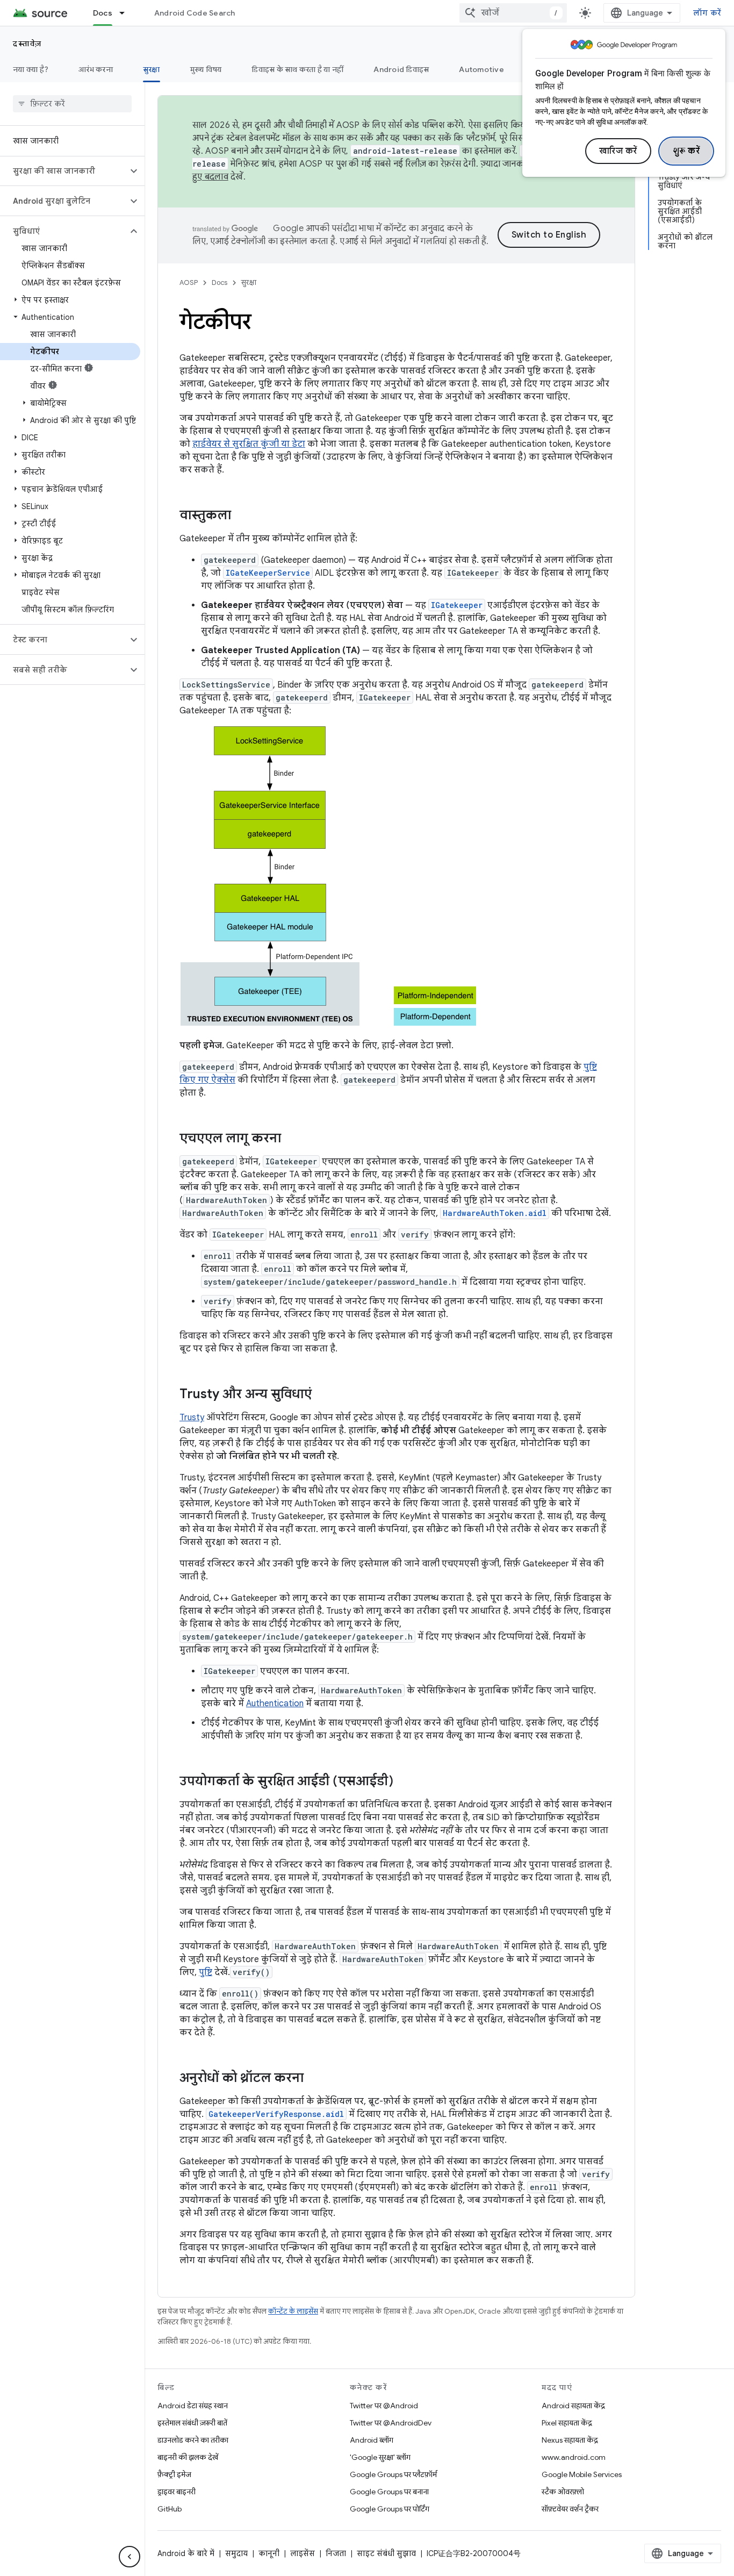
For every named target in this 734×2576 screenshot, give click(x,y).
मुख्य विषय (206, 69)
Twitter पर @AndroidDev (391, 2423)
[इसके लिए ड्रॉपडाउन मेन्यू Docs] (127, 13)
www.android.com (574, 2457)
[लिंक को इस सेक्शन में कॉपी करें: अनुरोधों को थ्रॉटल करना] (314, 2079)
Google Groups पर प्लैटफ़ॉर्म (393, 2474)
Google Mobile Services (582, 2474)
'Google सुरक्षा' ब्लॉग (380, 2457)
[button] (64, 171)
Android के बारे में (186, 2553)
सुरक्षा (152, 69)
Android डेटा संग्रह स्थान (193, 2406)
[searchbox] (72, 104)
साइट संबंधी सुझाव (386, 2553)
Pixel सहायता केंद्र (567, 2423)
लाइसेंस (303, 2553)
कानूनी (269, 2553)
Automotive (481, 69)
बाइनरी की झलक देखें (188, 2457)
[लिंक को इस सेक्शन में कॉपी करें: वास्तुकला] (242, 516)
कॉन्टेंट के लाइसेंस (293, 2311)
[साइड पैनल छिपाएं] (129, 2557)
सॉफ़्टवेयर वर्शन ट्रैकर (570, 2509)
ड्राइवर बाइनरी (177, 2492)
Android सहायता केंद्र (573, 2406)
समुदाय (236, 2553)
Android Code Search (195, 13)
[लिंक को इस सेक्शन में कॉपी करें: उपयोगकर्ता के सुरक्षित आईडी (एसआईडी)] (404, 1782)
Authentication (275, 1704)
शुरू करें (686, 151)
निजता (336, 2553)
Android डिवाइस (401, 69)
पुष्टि (206, 1972)
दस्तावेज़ (27, 44)
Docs (103, 13)
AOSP (189, 282)
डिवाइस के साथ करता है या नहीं (297, 69)
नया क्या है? (31, 69)
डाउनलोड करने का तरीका (193, 2440)
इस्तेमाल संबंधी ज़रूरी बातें (192, 2423)
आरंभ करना (96, 69)
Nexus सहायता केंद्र (570, 2440)
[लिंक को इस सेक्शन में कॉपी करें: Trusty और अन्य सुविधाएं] (322, 1395)
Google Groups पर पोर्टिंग (390, 2509)
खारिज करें (618, 151)
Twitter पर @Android (384, 2406)
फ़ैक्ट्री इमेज (174, 2474)
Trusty (192, 1418)
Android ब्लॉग (372, 2440)
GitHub (170, 2509)
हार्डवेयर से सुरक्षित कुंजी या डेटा (249, 444)
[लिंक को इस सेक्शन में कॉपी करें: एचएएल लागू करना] (292, 1139)
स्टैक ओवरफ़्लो (563, 2492)
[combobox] (513, 13)
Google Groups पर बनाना (389, 2492)
